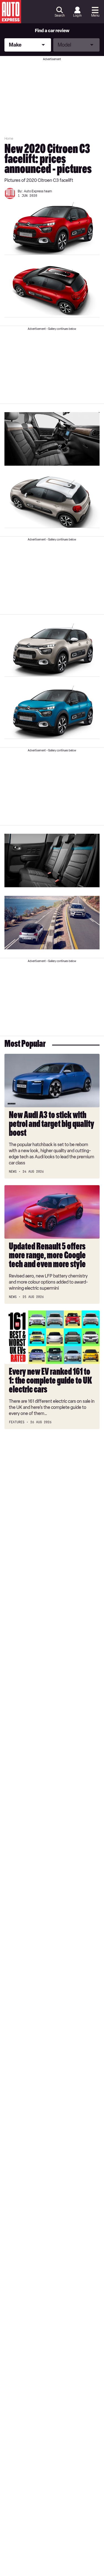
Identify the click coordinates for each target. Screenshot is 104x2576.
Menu (95, 16)
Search (60, 16)
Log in (77, 16)
